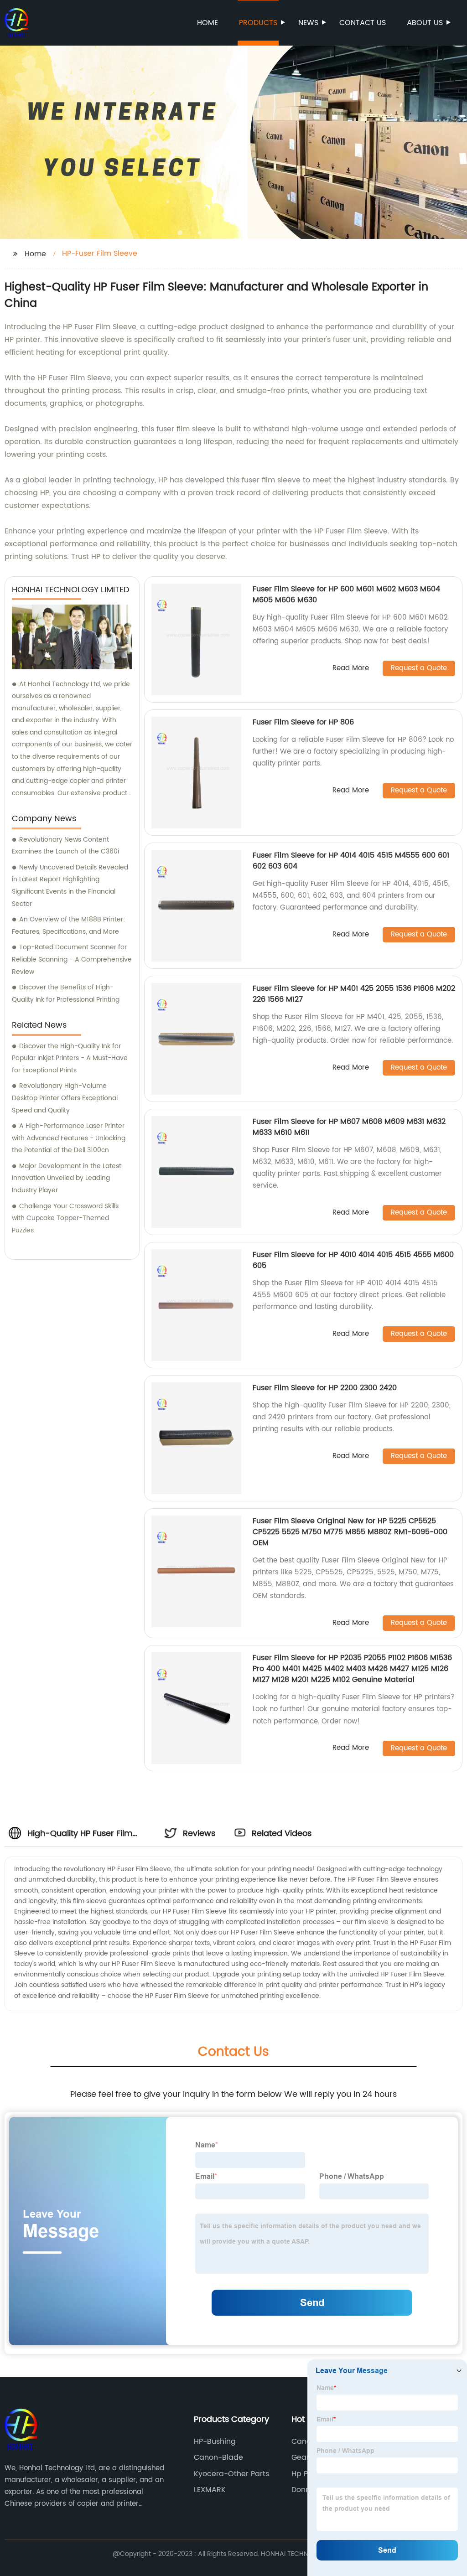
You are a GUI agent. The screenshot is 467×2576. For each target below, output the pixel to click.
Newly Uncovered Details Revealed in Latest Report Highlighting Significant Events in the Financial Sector (70, 886)
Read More (351, 669)
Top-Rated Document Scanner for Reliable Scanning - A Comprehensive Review (72, 959)
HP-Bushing (215, 2442)
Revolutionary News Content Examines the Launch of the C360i (65, 846)
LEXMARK (210, 2490)
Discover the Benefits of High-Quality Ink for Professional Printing (66, 993)
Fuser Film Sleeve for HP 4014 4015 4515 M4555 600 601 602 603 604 (351, 861)
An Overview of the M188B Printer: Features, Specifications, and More (68, 926)
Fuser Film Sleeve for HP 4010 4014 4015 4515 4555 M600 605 (353, 1260)
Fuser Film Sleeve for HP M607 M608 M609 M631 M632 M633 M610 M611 (349, 1127)
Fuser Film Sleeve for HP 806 (303, 722)
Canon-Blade (218, 2457)
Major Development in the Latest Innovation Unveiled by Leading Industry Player (67, 1178)
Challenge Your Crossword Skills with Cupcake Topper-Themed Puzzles (65, 1218)
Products (258, 23)
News (308, 23)
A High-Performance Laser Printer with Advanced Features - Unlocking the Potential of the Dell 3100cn (69, 1138)
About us (425, 23)
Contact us (363, 23)
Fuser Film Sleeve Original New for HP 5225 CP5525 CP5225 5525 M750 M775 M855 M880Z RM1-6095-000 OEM (350, 1532)
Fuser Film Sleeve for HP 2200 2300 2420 (325, 1388)
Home (208, 23)
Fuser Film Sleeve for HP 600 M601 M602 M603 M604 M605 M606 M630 (346, 595)
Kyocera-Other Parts (231, 2474)
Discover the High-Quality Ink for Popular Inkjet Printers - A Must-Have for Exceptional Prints (70, 1058)
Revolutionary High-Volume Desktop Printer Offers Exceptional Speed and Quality (65, 1098)
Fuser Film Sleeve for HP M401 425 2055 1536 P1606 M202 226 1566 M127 (354, 994)
